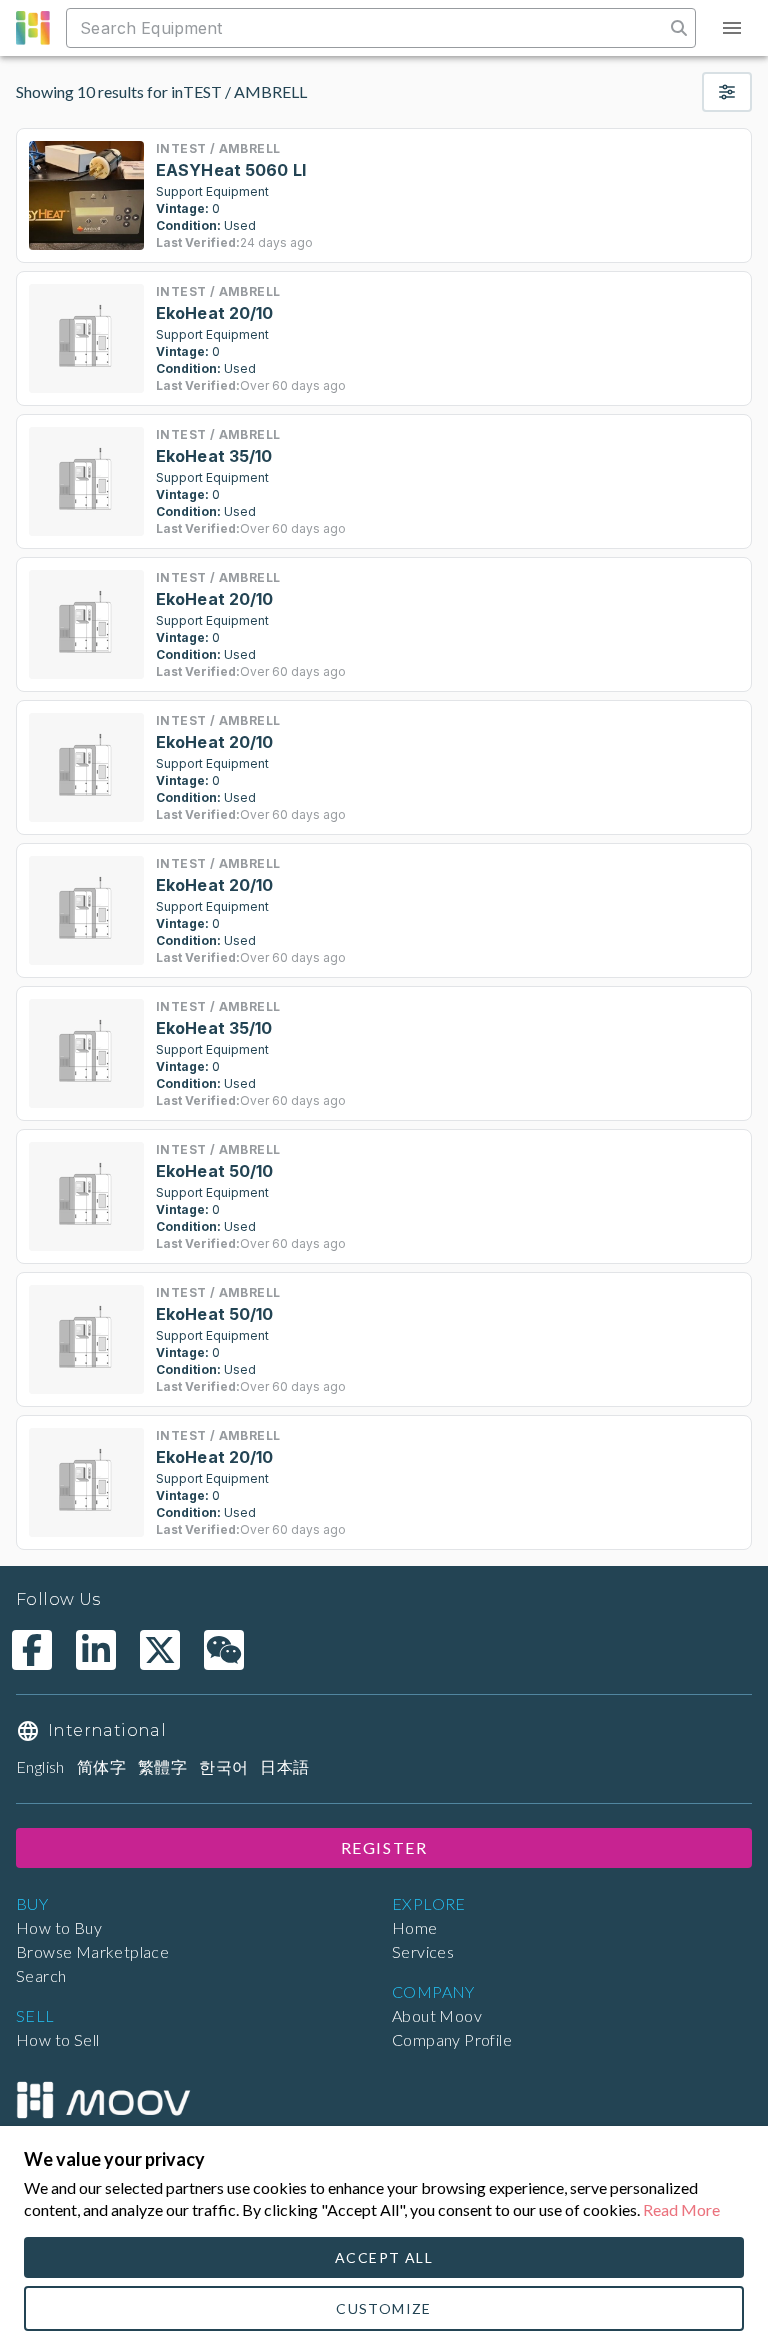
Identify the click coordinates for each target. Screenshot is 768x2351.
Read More (681, 2209)
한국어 (223, 1766)
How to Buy (59, 1927)
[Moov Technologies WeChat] (224, 1650)
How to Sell (57, 2039)
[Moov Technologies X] (160, 1650)
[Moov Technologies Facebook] (32, 1650)
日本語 (284, 1766)
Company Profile (452, 2039)
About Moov (437, 2015)
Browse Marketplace (92, 1951)
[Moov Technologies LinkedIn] (96, 1650)
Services (423, 1951)
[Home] (103, 2100)
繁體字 (162, 1766)
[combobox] (367, 28)
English (40, 1766)
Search (41, 1975)
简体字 (101, 1766)
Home (415, 1927)
